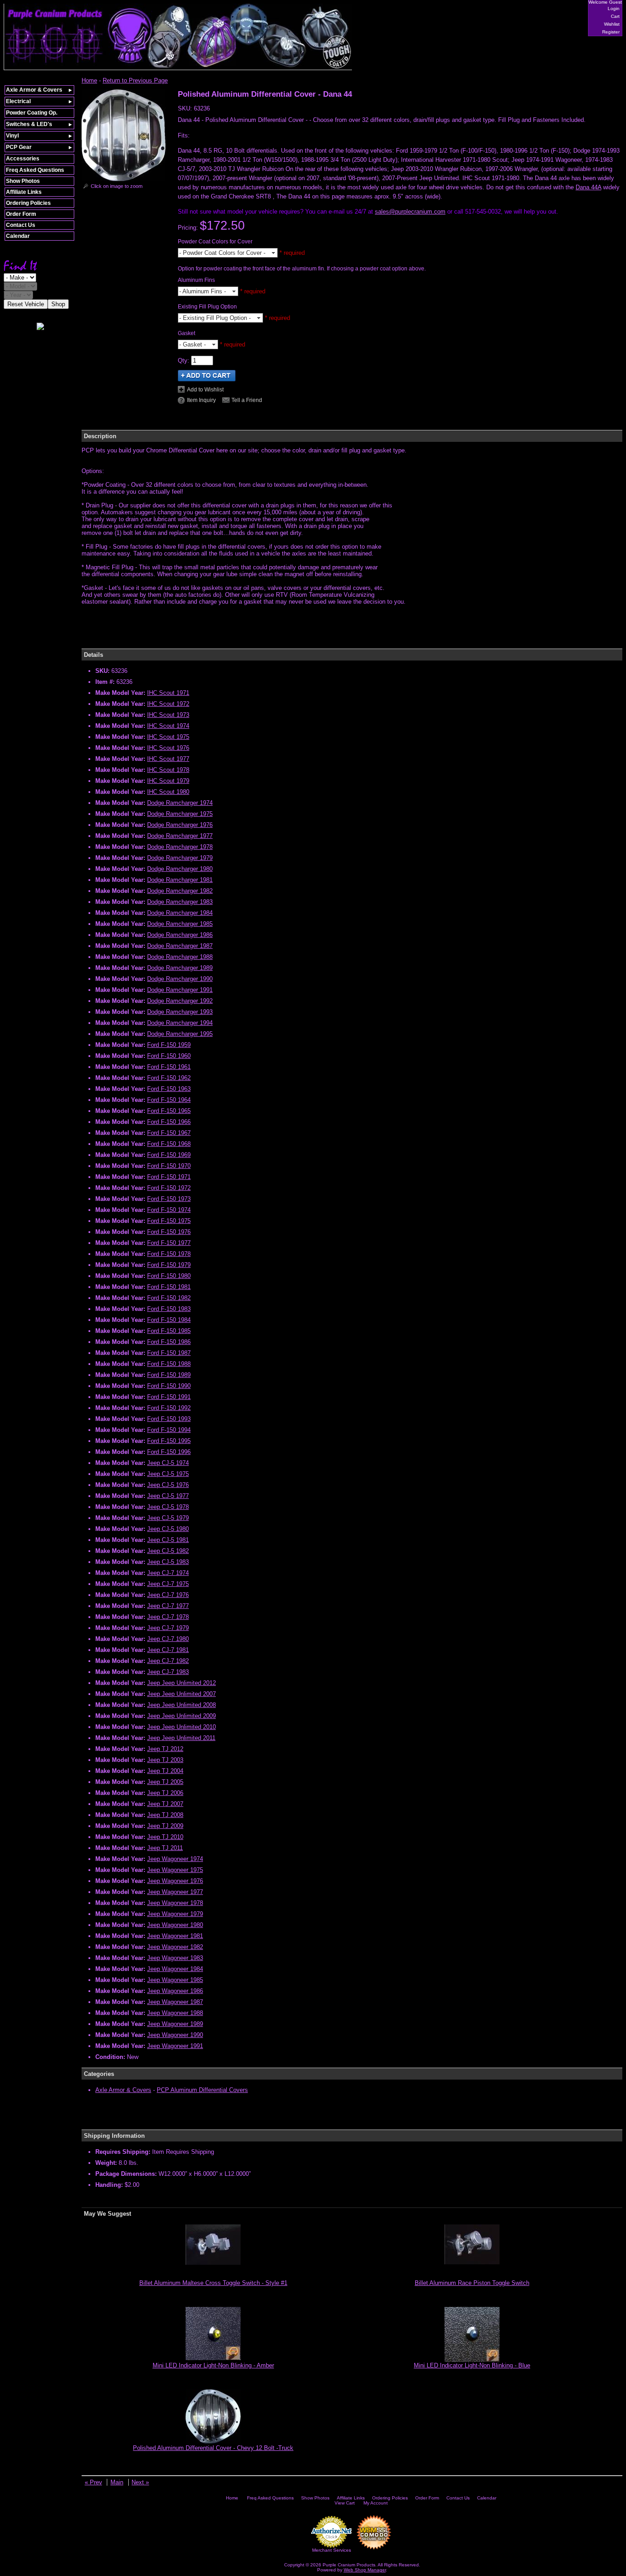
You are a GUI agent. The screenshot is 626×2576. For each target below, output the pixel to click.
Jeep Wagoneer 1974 (175, 1859)
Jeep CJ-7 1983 (168, 1672)
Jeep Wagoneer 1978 (175, 1903)
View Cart (345, 2503)
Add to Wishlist (205, 390)
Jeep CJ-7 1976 (168, 1595)
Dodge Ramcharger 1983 (180, 902)
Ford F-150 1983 (169, 1309)
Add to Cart (207, 376)
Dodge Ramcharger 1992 (180, 1001)
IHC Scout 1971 (168, 693)
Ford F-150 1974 (169, 1210)
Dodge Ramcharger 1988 (180, 957)
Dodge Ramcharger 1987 (180, 946)
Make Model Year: (120, 693)
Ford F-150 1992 (169, 1408)
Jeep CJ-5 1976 (168, 1485)
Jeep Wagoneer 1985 (175, 1980)
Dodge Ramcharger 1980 (180, 869)
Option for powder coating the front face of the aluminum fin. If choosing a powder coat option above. (302, 269)
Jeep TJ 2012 (165, 1749)
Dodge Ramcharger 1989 (180, 968)
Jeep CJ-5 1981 (168, 1540)
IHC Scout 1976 (168, 748)
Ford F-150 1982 (169, 1298)
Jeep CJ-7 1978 (168, 1617)
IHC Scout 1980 (168, 792)
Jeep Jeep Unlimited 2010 (181, 1727)
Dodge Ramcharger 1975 (180, 814)
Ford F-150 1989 (169, 1375)
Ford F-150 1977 (169, 1243)
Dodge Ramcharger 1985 (180, 924)
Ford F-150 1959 (169, 1045)
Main (117, 2482)
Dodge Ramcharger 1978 (180, 847)
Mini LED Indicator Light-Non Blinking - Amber (213, 2365)
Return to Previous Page (135, 80)
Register (611, 32)
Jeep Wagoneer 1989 (175, 2024)
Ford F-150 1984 (169, 1320)
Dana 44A (588, 187)
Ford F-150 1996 (169, 1452)
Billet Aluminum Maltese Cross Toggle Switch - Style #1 (213, 2283)
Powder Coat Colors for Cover (215, 242)
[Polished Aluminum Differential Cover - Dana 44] (124, 179)
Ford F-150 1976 (169, 1232)
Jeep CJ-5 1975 (168, 1474)
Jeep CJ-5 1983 (168, 1562)
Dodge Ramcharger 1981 (180, 880)
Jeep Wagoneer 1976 (175, 1881)
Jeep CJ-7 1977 (168, 1606)
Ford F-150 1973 (169, 1199)
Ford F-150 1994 (169, 1430)
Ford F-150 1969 (169, 1155)
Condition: (110, 2057)
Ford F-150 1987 (169, 1353)
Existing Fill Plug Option (207, 307)
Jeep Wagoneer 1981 (175, 1936)
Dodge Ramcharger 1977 (180, 836)
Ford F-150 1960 (169, 1056)
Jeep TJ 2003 (165, 1760)
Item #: (106, 682)
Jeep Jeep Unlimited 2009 (181, 1716)
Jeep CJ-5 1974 (168, 1463)
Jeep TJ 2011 (165, 1848)
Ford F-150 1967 (169, 1133)
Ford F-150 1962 (169, 1078)
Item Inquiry (201, 400)
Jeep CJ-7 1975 (168, 1584)
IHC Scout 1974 (168, 726)
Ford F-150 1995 (169, 1441)
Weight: (106, 2163)
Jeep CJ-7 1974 (168, 1573)
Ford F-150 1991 (169, 1397)
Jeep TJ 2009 (165, 1826)
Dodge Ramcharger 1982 (180, 891)
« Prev (93, 2482)
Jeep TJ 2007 (165, 1804)
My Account (376, 2503)
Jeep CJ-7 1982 (168, 1661)
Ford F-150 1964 (169, 1100)
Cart (615, 16)
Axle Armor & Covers (123, 2090)
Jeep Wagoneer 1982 (175, 1947)
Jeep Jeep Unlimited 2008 (181, 1705)
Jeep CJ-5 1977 (168, 1496)
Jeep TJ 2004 (165, 1771)
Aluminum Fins (196, 280)
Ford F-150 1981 (169, 1287)
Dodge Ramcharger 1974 (180, 803)
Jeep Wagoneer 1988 (175, 2013)
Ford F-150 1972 (169, 1188)
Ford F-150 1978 (169, 1254)
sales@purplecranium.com (410, 212)
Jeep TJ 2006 (165, 1793)
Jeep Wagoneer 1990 (175, 2035)
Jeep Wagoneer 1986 (175, 1991)
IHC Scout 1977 (168, 759)
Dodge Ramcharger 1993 (180, 1012)
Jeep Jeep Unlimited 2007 (181, 1694)
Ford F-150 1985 (169, 1331)
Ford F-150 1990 (169, 1386)
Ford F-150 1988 (169, 1364)
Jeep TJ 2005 (165, 1782)
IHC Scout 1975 (168, 737)
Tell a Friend (247, 400)
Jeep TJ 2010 (165, 1837)
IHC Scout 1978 (168, 770)
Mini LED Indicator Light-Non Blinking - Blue (472, 2365)
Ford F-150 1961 (169, 1067)
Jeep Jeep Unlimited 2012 (181, 1683)
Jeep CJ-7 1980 (168, 1639)
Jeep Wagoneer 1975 (175, 1870)
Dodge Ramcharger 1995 (180, 1034)
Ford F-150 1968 (169, 1144)
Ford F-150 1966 (169, 1122)
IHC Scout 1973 (168, 715)
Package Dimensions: (126, 2174)
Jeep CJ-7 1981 (168, 1650)
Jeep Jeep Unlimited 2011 (181, 1738)
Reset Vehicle (26, 304)
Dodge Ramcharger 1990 (180, 979)
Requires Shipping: (123, 2152)
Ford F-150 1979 (169, 1265)
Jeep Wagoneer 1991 (175, 2046)
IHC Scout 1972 (168, 704)
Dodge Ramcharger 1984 (180, 913)
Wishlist (612, 24)
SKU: (186, 108)
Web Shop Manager (365, 2570)
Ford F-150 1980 (169, 1276)
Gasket (187, 333)
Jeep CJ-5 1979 (168, 1518)
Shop (58, 304)
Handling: (109, 2185)
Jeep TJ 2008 (165, 1815)
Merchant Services (332, 2550)
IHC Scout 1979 (168, 781)
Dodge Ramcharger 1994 (180, 1023)
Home (89, 80)
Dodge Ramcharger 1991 (180, 990)
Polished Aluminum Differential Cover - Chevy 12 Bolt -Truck (213, 2448)
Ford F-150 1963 (169, 1089)
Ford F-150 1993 (169, 1419)
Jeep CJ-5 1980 (168, 1529)
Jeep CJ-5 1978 (168, 1507)
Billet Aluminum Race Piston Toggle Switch (472, 2283)
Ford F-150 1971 (169, 1177)
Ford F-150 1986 (169, 1342)
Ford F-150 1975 (169, 1221)
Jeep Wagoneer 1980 (175, 1925)
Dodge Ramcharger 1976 (180, 825)
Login (614, 8)
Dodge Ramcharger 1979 (180, 858)
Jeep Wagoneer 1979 (175, 1914)
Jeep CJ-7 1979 (168, 1628)
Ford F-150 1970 (169, 1166)
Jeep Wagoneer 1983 (175, 1958)
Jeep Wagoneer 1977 (175, 1892)
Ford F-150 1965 (169, 1111)
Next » (140, 2482)
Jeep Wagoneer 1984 (175, 1969)
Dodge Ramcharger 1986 (180, 935)
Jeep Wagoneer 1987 (175, 2002)
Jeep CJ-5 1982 (168, 1551)
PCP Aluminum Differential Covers (202, 2090)
